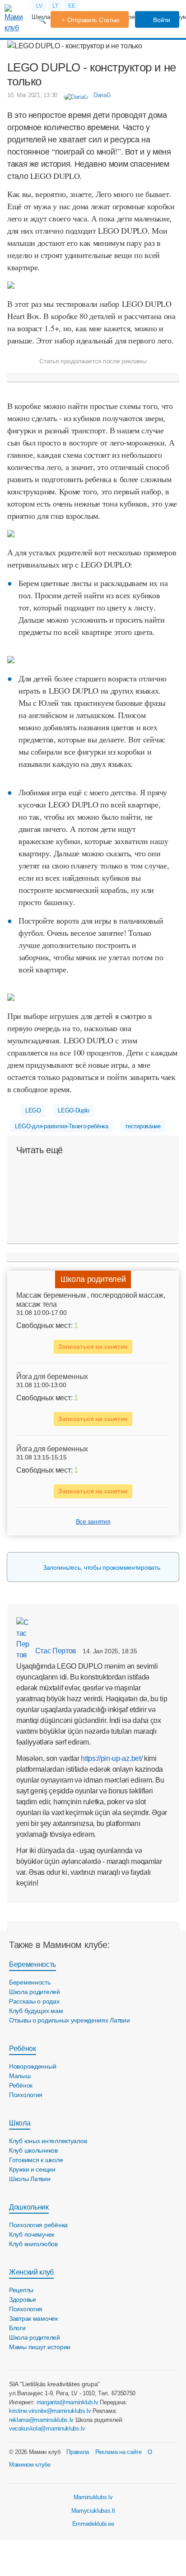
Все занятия (93, 1521)
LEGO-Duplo (74, 1110)
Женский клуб (31, 2272)
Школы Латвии (30, 2179)
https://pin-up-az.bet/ (112, 1758)
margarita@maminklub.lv (67, 2402)
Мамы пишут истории (40, 2347)
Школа (20, 2123)
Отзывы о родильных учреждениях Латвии (70, 2020)
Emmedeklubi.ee (93, 2524)
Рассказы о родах (34, 2001)
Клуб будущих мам (36, 2011)
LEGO (33, 1110)
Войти (161, 20)
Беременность (33, 1964)
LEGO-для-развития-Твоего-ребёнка (62, 1126)
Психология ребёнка (38, 2225)
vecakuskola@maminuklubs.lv (47, 2428)
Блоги (17, 2328)
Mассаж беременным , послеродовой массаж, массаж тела (91, 1300)
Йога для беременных (52, 1377)
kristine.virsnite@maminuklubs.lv (50, 2411)
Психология (26, 2095)
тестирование (143, 1126)
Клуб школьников (33, 2150)
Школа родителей (93, 1279)
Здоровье (23, 2299)
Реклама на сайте (119, 2452)
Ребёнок (23, 2048)
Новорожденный (33, 2066)
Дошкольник (29, 2207)
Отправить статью (94, 20)
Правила (78, 2452)
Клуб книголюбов (33, 2244)
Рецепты (21, 2290)
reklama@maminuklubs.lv (41, 2420)
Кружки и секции (32, 2169)
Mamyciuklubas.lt (93, 2511)
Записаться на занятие (93, 1347)
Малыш (20, 2076)
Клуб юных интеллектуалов (48, 2141)
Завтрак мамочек (33, 2318)
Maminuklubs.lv (93, 2497)
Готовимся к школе (36, 2160)
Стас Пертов (55, 1651)
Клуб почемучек (32, 2234)
